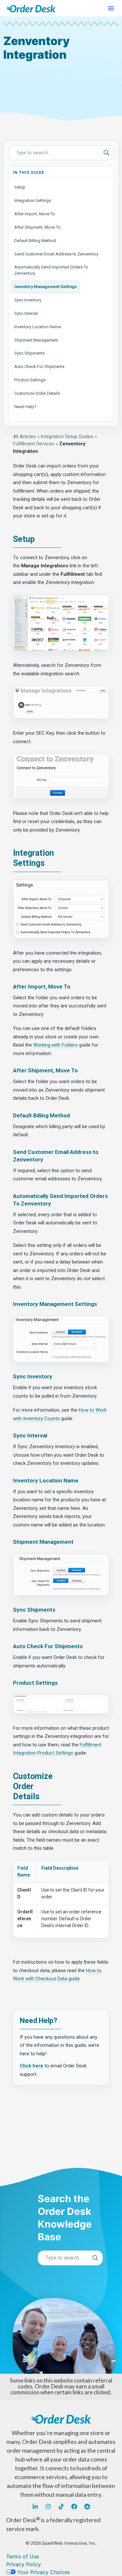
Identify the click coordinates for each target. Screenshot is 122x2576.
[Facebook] (74, 2507)
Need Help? (25, 407)
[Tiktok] (61, 2507)
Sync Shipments (29, 353)
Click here (32, 2066)
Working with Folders (55, 1045)
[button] (111, 8)
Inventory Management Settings (46, 287)
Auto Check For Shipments (39, 367)
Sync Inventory (28, 300)
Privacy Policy (24, 2564)
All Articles (24, 437)
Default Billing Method (35, 241)
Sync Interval (26, 313)
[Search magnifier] (106, 153)
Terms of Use (23, 2556)
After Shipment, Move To (37, 227)
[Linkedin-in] (35, 2507)
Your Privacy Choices (43, 2572)
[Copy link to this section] (40, 540)
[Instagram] (48, 2507)
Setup (20, 187)
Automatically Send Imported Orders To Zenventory (51, 270)
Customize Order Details (37, 393)
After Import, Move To (35, 214)
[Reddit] (87, 2507)
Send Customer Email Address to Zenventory (56, 254)
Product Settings (30, 380)
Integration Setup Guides (67, 437)
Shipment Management (36, 340)
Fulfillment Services (34, 444)
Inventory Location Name (38, 327)
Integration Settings (33, 200)
